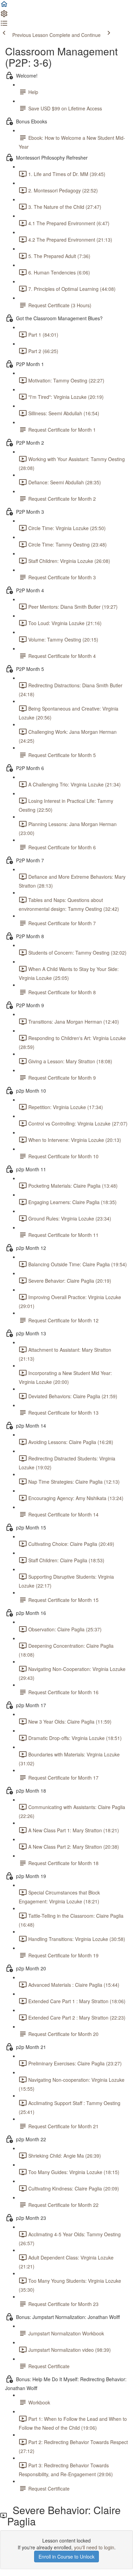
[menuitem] (4, 16)
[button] (4, 6)
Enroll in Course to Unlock (66, 2557)
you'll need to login (94, 2547)
